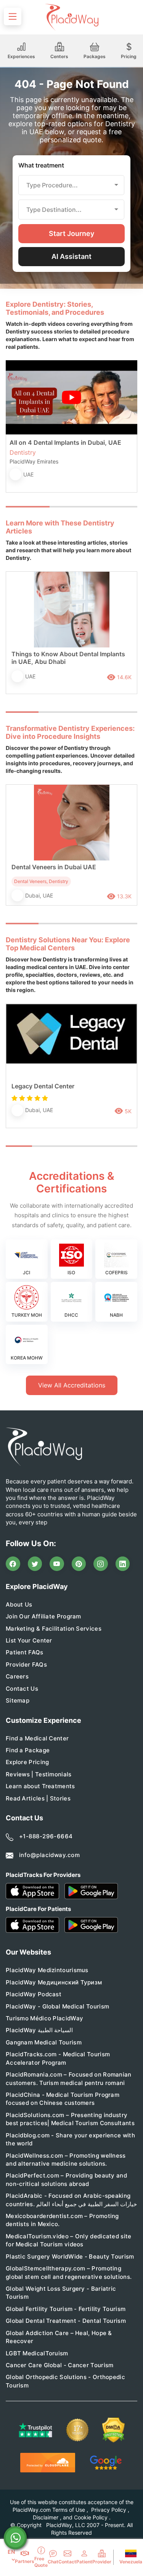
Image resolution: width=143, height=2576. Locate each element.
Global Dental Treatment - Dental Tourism (66, 2321)
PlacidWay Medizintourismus (47, 1970)
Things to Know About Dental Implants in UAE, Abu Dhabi (68, 658)
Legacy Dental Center (43, 1086)
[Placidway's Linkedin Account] (123, 1564)
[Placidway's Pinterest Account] (79, 1564)
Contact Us (22, 1689)
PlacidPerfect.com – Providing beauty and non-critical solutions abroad (66, 2179)
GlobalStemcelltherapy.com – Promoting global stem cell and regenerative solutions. (69, 2272)
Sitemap (18, 1700)
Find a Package (28, 1750)
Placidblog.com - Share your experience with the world (70, 2139)
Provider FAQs (26, 1664)
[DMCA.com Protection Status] (114, 2430)
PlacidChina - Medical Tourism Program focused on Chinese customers (63, 2099)
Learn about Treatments (40, 1786)
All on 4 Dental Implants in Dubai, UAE (65, 442)
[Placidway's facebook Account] (13, 1564)
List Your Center (29, 1640)
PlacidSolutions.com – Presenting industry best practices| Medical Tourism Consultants (70, 2119)
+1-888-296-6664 (46, 1836)
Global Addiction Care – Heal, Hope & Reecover (59, 2337)
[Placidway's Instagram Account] (101, 1564)
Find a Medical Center (37, 1738)
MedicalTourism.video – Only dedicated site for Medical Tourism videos (69, 2240)
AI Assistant (71, 256)
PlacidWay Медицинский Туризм (54, 1982)
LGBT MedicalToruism (37, 2353)
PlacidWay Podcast (34, 1994)
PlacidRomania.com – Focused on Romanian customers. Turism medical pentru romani (69, 2078)
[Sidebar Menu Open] (13, 16)
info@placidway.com (49, 1855)
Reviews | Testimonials (39, 1774)
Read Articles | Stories (38, 1798)
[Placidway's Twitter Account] (35, 1564)
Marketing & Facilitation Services (54, 1629)
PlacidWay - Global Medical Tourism (57, 2006)
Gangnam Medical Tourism (44, 2042)
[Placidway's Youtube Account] (57, 1564)
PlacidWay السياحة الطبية (39, 2030)
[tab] (71, 507)
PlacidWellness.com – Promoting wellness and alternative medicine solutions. (66, 2160)
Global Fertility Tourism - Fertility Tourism (66, 2309)
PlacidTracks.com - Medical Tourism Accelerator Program (58, 2058)
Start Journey (71, 233)
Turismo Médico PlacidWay (44, 2018)
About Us (19, 1604)
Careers (17, 1676)
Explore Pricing (27, 1762)
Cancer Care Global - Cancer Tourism (60, 2365)
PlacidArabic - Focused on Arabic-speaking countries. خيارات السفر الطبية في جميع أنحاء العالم (71, 2200)
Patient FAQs (25, 1652)
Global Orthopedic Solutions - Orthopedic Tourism (65, 2381)
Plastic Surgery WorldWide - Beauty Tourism (70, 2256)
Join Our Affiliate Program (43, 1616)
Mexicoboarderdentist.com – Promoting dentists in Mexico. (62, 2220)
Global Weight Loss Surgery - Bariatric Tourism (61, 2293)
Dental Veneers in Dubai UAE (54, 867)
